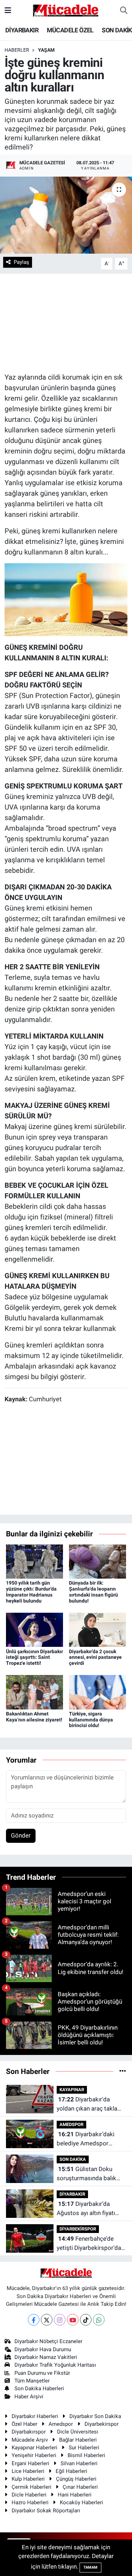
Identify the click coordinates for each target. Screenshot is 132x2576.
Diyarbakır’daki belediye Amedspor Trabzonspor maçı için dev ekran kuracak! (86, 2139)
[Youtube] (73, 2320)
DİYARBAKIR (22, 30)
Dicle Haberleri (29, 2495)
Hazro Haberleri (30, 2502)
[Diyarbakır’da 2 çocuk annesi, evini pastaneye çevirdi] (98, 1629)
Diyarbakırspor (29, 2432)
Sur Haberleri (84, 2448)
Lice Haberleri (28, 2471)
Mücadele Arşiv (30, 2440)
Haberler (17, 50)
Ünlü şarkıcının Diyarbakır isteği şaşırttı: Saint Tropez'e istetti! (34, 1657)
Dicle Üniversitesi (78, 2432)
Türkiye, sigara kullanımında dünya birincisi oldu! (91, 1720)
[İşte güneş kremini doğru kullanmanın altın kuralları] (66, 215)
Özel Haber (24, 2424)
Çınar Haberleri (80, 2487)
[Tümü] (123, 2071)
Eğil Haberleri (71, 2471)
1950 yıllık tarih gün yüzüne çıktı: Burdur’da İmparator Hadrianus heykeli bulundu (31, 1592)
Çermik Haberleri (32, 2487)
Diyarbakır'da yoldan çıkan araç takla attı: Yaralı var (87, 2104)
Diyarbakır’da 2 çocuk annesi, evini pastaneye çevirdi (95, 1657)
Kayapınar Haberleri (34, 2448)
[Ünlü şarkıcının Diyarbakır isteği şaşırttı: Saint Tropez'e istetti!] (34, 1629)
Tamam (90, 2567)
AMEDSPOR (71, 2124)
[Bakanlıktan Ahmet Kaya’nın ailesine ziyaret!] (34, 1692)
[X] (47, 2320)
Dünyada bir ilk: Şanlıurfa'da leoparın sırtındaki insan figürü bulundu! (93, 1592)
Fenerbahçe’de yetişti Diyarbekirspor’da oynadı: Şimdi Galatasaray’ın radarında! (89, 2244)
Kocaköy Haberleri (81, 2502)
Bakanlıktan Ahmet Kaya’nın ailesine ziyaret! (34, 1717)
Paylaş (21, 262)
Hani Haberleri (75, 2495)
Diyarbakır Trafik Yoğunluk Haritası (55, 2365)
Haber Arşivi (29, 2397)
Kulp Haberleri (28, 2479)
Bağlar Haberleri (78, 2440)
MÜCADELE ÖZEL (70, 30)
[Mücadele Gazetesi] (66, 10)
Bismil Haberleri (86, 2455)
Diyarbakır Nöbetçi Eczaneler (48, 2341)
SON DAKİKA (73, 2159)
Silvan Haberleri (79, 2463)
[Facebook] (34, 2320)
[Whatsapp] (99, 2320)
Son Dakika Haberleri (39, 2388)
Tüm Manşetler (32, 2381)
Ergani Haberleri (30, 2463)
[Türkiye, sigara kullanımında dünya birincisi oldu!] (98, 1692)
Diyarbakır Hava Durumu (43, 2349)
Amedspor (61, 2424)
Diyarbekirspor (102, 2424)
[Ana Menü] (8, 10)
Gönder (21, 1835)
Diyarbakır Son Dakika (95, 2416)
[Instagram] (60, 2320)
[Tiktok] (86, 2320)
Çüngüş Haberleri (76, 2479)
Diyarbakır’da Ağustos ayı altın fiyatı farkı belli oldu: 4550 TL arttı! (88, 2209)
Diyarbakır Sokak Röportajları (46, 2511)
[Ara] (124, 11)
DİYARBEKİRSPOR (78, 2229)
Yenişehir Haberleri (34, 2455)
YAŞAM (46, 50)
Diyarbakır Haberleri (35, 2416)
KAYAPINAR (72, 2090)
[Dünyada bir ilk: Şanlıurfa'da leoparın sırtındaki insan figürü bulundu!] (98, 1561)
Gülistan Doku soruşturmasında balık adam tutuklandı (86, 2174)
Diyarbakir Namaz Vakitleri (46, 2357)
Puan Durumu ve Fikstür (42, 2373)
